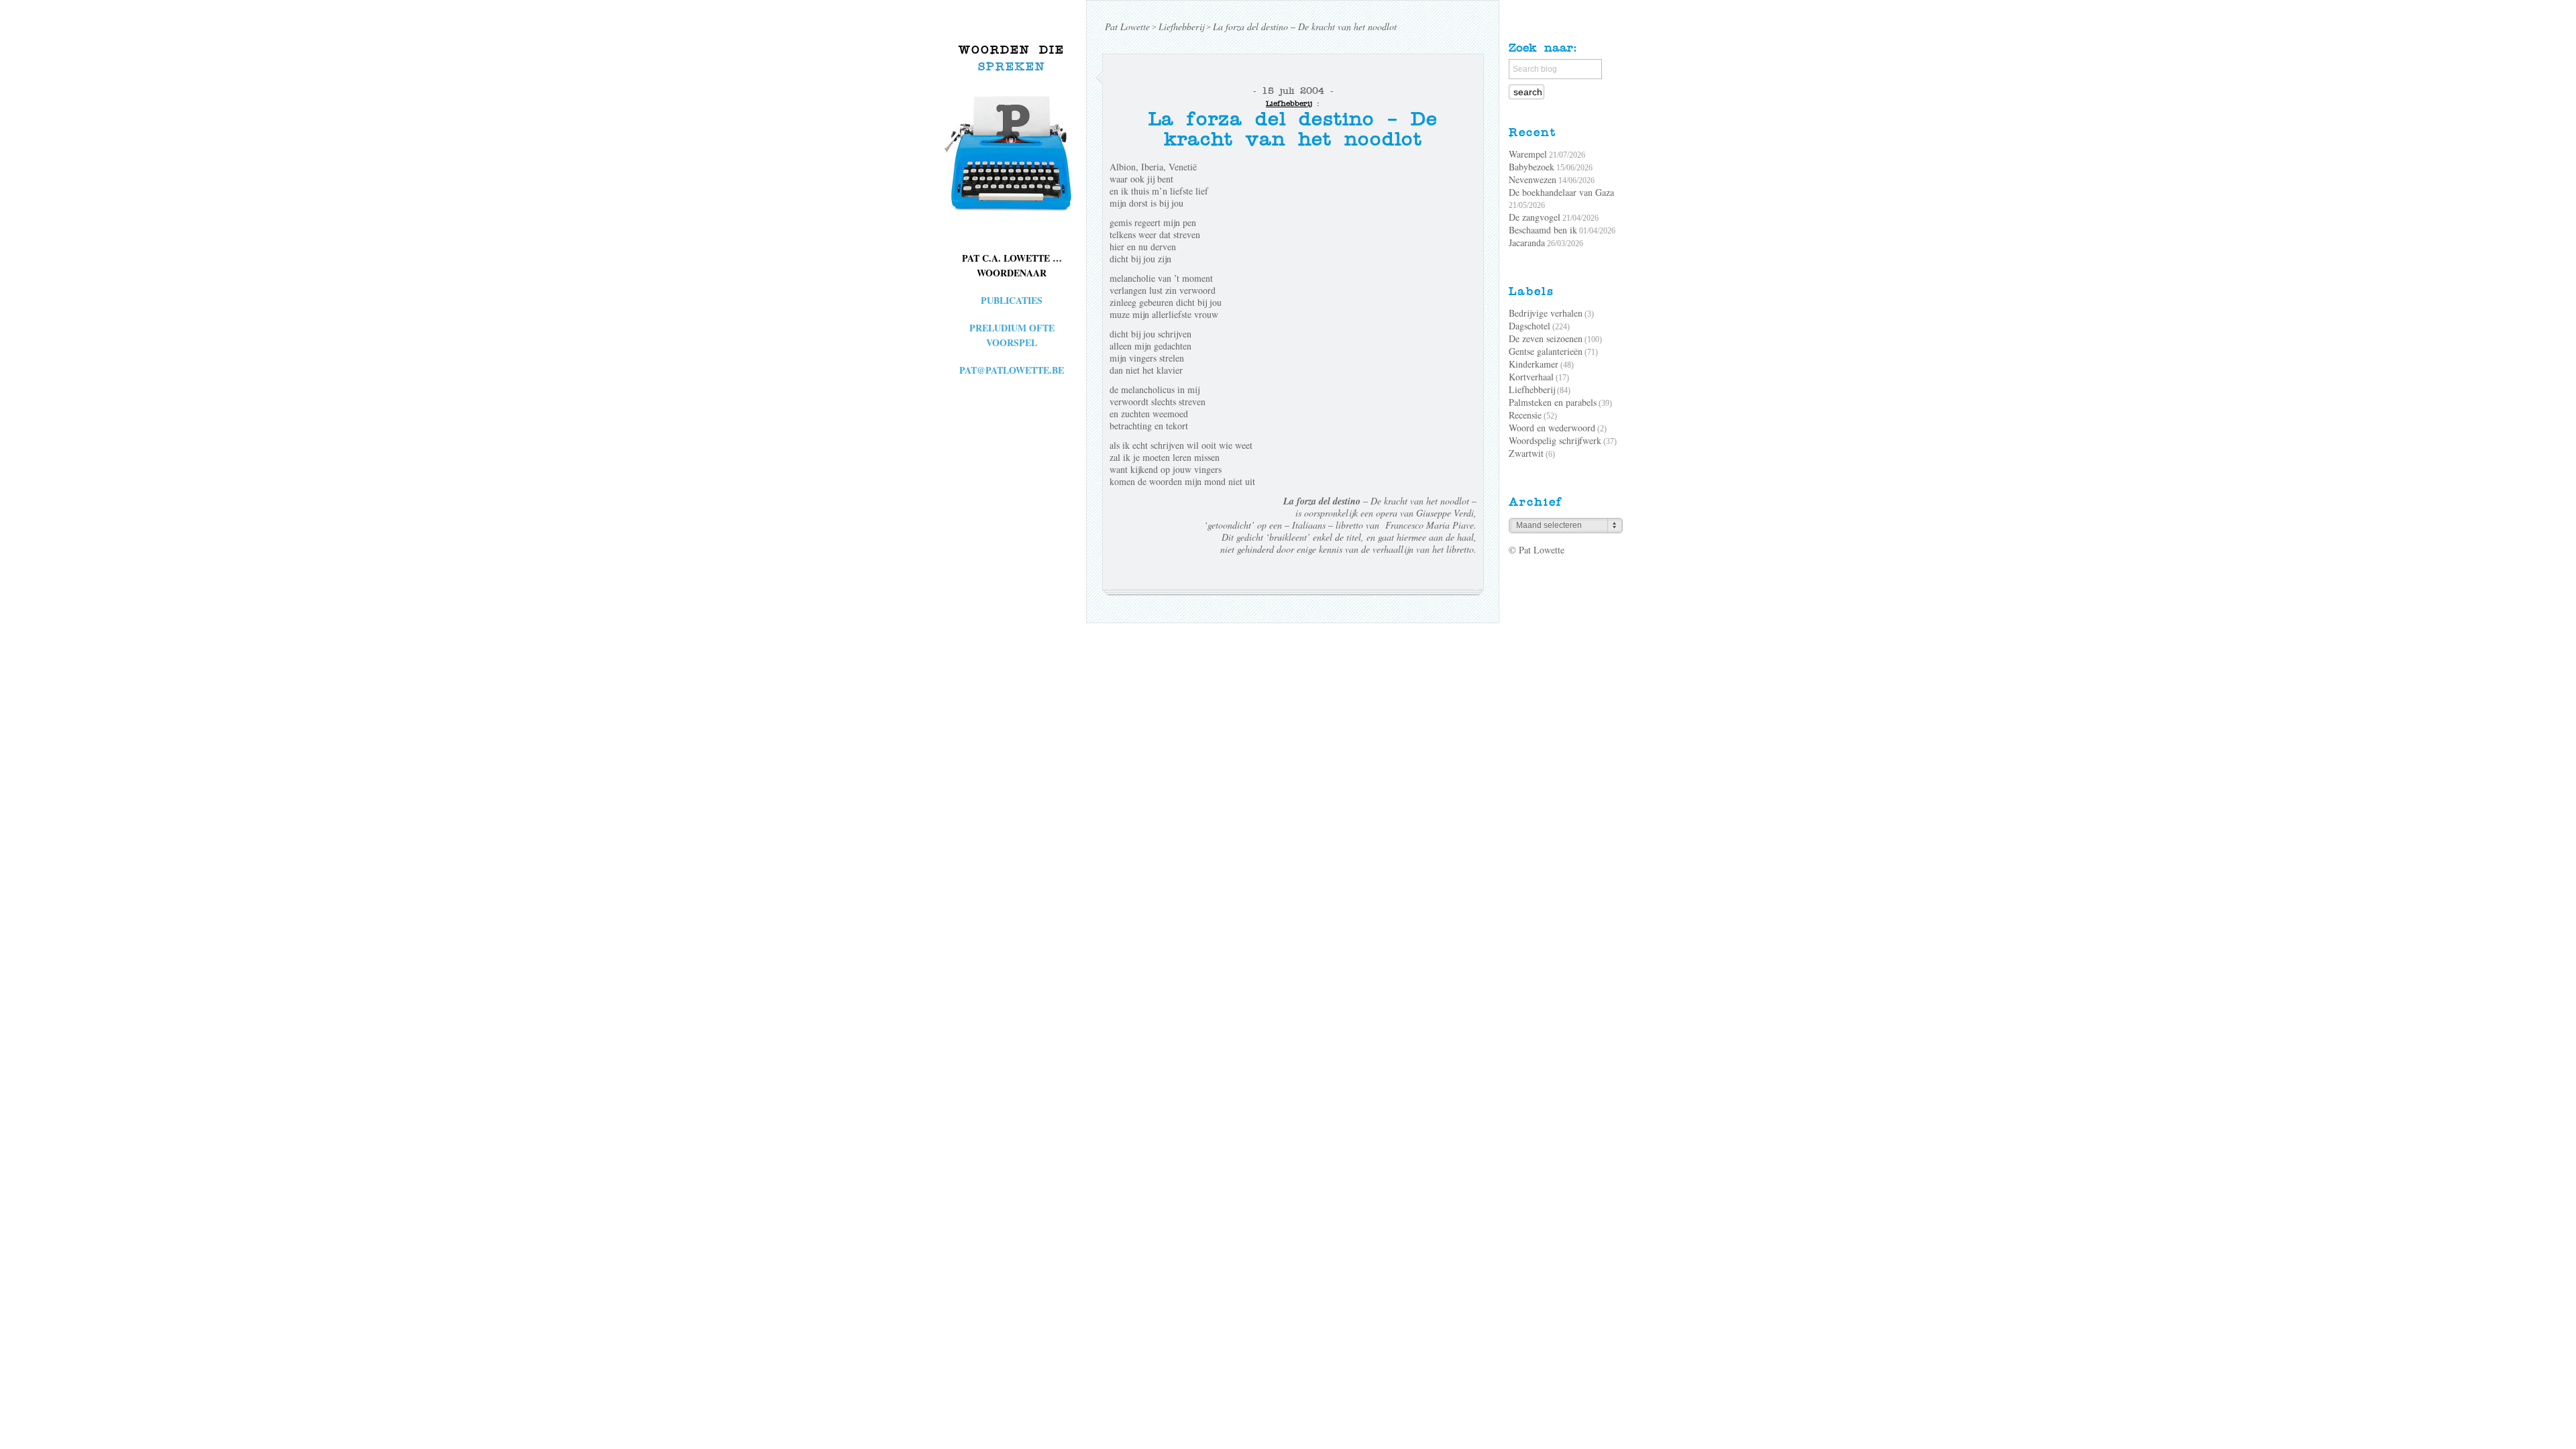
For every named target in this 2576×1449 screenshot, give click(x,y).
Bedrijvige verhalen (1546, 313)
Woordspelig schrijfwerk (1555, 440)
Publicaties (1012, 300)
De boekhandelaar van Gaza (1561, 192)
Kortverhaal (1531, 377)
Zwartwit (1526, 453)
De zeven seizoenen (1546, 338)
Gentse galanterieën (1546, 351)
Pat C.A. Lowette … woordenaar (1012, 265)
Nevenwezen (1533, 179)
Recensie (1525, 415)
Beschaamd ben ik (1543, 230)
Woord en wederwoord (1552, 428)
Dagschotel (1529, 326)
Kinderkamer (1534, 364)
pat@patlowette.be (1012, 370)
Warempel (1528, 154)
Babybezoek (1532, 167)
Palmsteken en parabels (1553, 402)
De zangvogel (1535, 217)
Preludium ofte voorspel (1012, 335)
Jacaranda (1527, 243)
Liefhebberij (1289, 103)
